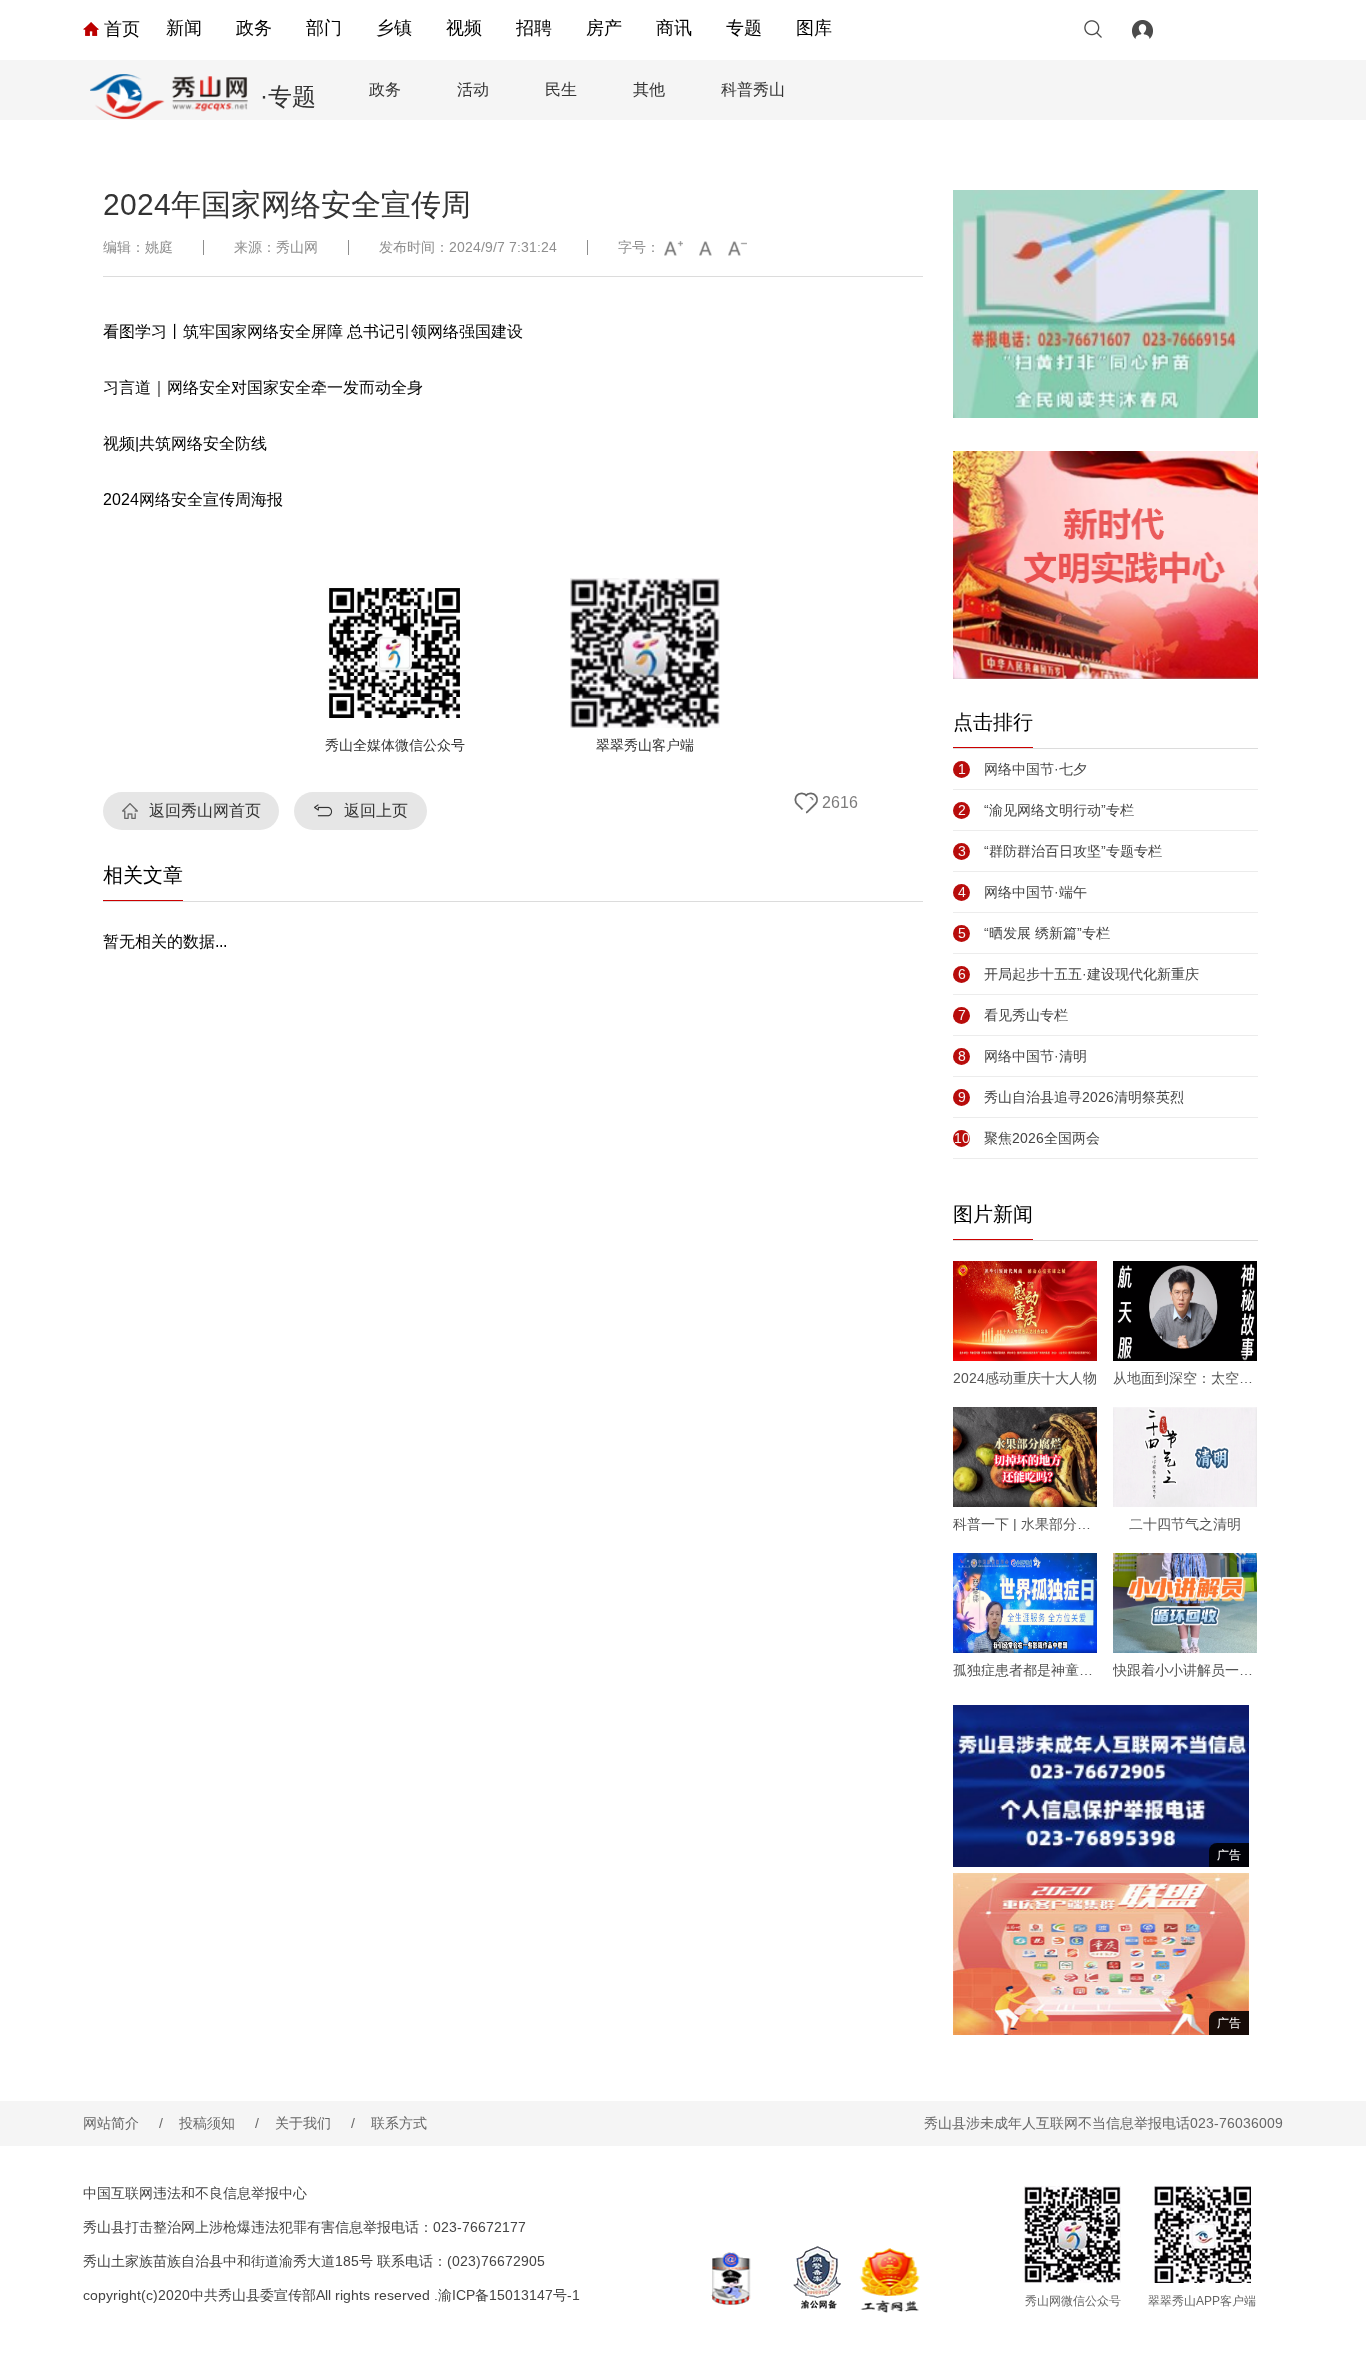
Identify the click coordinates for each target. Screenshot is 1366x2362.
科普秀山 (753, 89)
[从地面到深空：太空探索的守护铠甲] (1185, 1311)
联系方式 (399, 2123)
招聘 (534, 28)
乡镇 (394, 28)
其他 (649, 89)
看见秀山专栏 (1013, 1015)
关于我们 (315, 2123)
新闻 (184, 28)
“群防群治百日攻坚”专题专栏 (1060, 851)
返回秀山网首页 (205, 810)
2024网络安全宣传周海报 (193, 499)
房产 (604, 28)
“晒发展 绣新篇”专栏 (1034, 933)
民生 (561, 89)
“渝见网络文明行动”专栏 (1046, 810)
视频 (464, 28)
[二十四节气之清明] (1185, 1457)
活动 (473, 89)
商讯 (674, 28)
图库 (814, 28)
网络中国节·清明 (1022, 1056)
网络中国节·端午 (1022, 892)
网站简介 (123, 2123)
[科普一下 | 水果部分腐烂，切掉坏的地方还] (1025, 1457)
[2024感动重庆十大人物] (1025, 1311)
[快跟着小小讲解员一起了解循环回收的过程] (1185, 1603)
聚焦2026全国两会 (1027, 1138)
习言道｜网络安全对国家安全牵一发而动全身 (263, 387)
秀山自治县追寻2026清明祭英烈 (1071, 1097)
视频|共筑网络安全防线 (185, 443)
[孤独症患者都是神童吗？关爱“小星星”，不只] (1025, 1603)
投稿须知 (219, 2123)
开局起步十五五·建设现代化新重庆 (1078, 974)
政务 (254, 28)
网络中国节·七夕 (1022, 769)
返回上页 (376, 810)
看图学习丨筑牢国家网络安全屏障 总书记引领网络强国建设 (313, 331)
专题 (744, 28)
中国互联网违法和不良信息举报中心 (195, 2193)
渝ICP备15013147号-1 (509, 2295)
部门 (324, 28)
